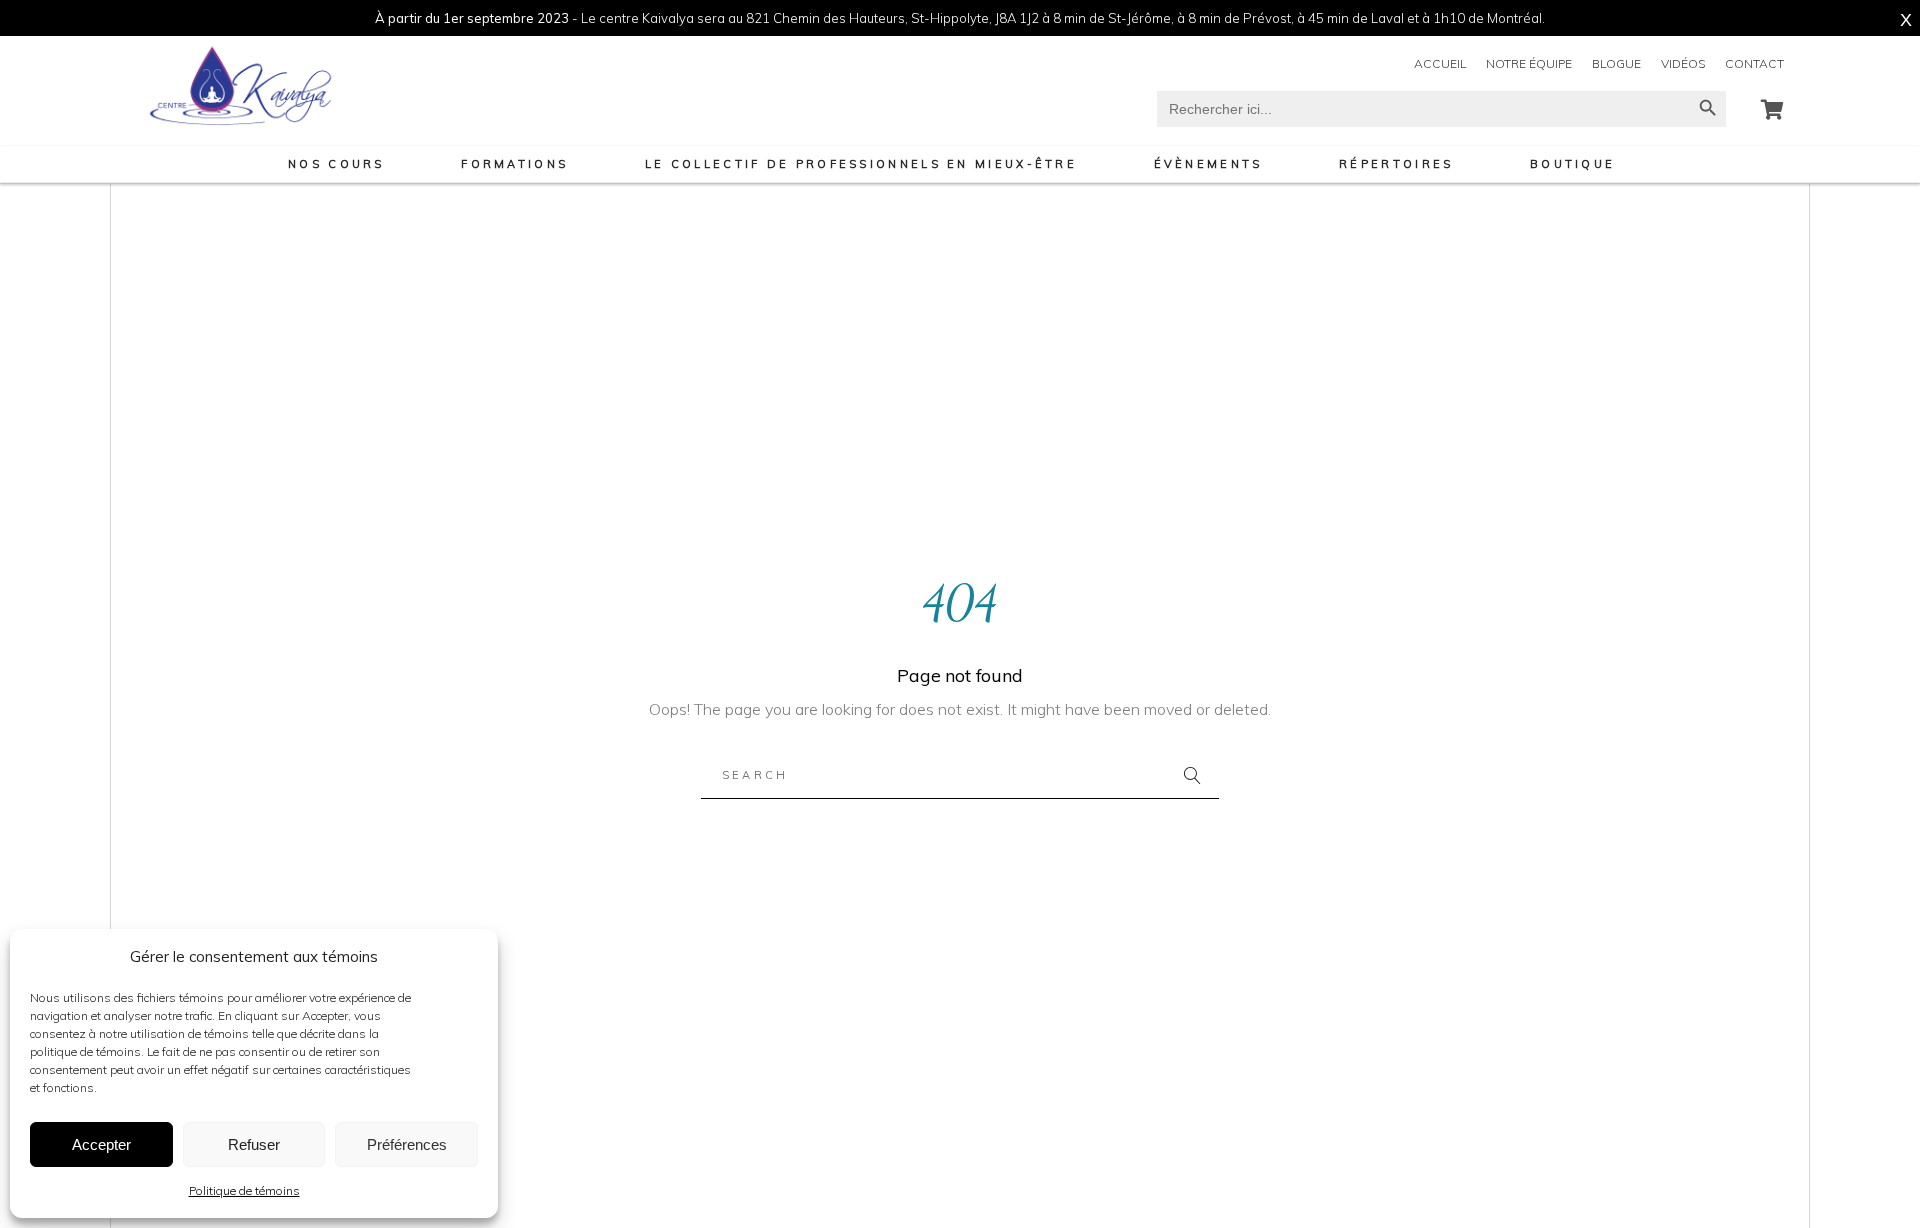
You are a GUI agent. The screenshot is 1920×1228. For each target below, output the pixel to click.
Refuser (254, 1144)
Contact (1754, 63)
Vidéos (1683, 63)
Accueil (1440, 63)
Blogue (1616, 63)
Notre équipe (1529, 63)
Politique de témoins (244, 1190)
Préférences (407, 1144)
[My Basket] (1772, 109)
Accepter (101, 1144)
